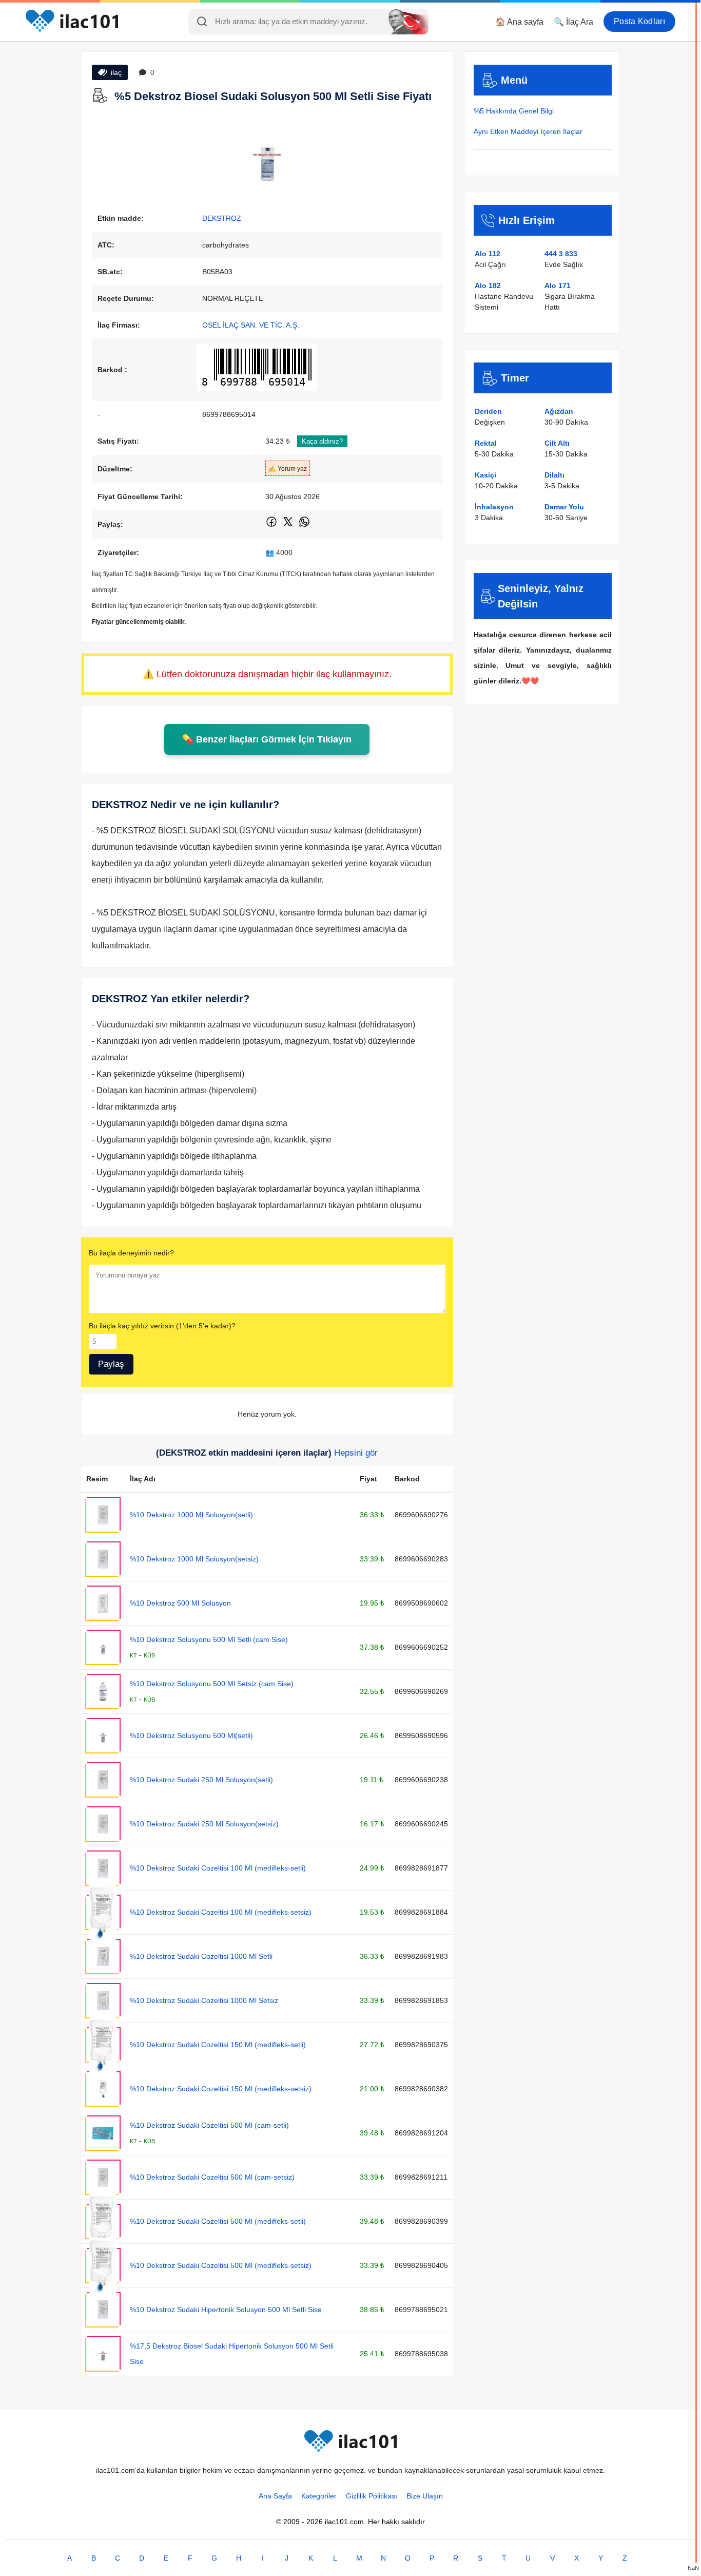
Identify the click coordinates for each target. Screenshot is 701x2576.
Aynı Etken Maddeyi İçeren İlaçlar (528, 131)
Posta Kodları (639, 21)
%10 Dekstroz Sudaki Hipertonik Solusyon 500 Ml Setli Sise (226, 2310)
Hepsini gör (356, 1453)
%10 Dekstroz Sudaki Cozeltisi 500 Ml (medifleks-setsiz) (221, 2265)
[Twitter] (289, 526)
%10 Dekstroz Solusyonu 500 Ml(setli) (191, 1735)
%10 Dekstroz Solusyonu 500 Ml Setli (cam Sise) (209, 1639)
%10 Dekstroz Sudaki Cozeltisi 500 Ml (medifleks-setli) (218, 2221)
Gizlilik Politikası (372, 2496)
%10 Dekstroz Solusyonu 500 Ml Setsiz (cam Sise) (212, 1684)
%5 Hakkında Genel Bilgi (514, 111)
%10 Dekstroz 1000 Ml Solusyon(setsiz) (194, 1559)
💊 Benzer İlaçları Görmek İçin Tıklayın (267, 739)
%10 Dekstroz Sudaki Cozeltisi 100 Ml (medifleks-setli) (218, 1868)
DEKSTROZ (222, 218)
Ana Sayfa (275, 2496)
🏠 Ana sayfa (519, 22)
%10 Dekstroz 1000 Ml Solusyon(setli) (191, 1515)
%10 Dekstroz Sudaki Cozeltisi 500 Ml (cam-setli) (209, 2125)
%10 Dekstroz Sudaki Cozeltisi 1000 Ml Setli (201, 1956)
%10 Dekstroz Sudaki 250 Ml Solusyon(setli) (201, 1780)
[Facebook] (272, 526)
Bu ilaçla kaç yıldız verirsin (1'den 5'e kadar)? (162, 1326)
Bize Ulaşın (425, 2496)
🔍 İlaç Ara (573, 22)
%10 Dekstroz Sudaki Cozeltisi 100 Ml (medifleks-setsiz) (221, 1912)
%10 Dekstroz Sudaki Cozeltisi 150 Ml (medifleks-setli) (218, 2045)
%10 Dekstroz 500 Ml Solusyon (180, 1603)
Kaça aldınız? (322, 441)
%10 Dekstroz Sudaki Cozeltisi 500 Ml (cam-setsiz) (212, 2177)
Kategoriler (319, 2496)
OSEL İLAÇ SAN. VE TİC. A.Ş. (251, 325)
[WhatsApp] (304, 526)
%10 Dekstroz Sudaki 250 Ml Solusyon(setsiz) (204, 1824)
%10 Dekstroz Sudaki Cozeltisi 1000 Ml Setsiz (204, 2000)
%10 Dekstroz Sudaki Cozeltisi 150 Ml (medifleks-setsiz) (221, 2089)
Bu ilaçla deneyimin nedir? (131, 1253)
